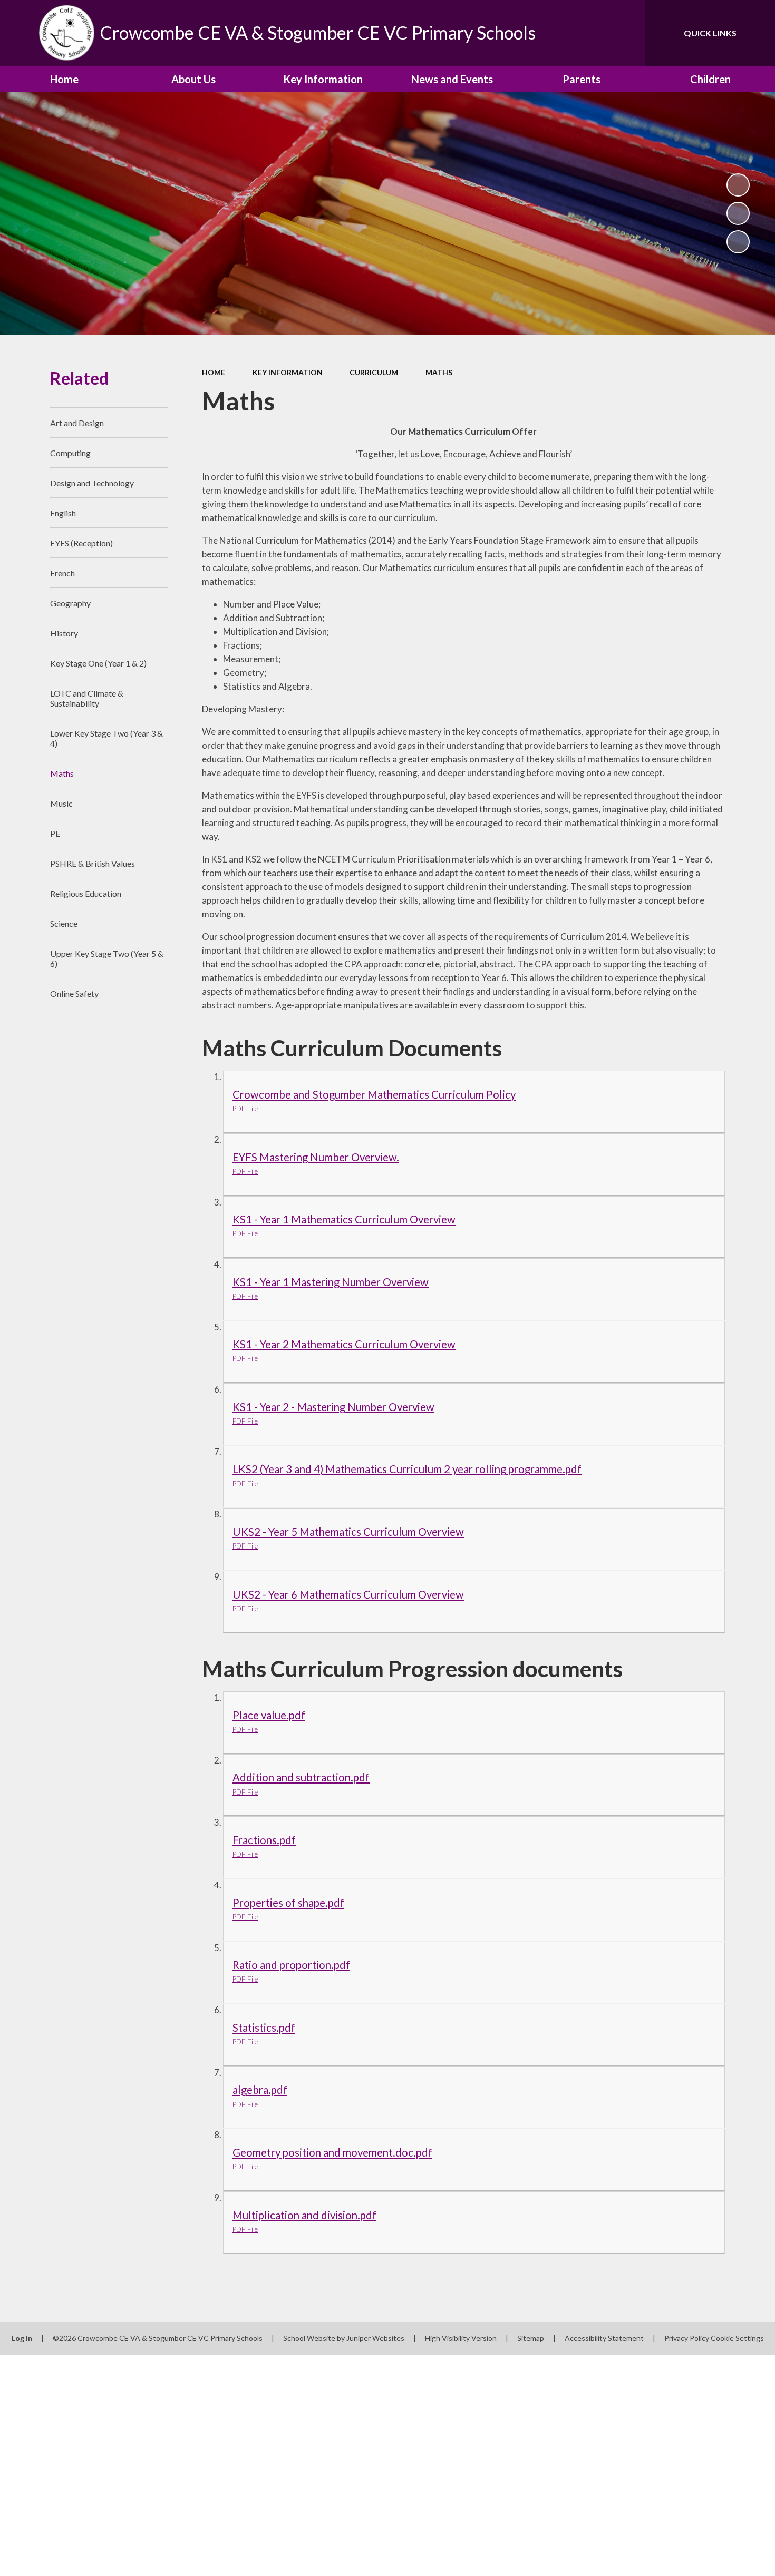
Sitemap (531, 2338)
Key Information (288, 372)
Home (214, 372)
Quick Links (710, 33)
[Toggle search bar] (627, 33)
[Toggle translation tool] (590, 33)
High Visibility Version (461, 2338)
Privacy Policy (687, 2338)
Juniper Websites (375, 2338)
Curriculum (374, 372)
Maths (439, 372)
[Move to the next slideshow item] (738, 242)
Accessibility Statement (604, 2338)
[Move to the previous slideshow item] (738, 213)
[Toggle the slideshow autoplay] (738, 185)
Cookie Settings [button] (737, 2338)
